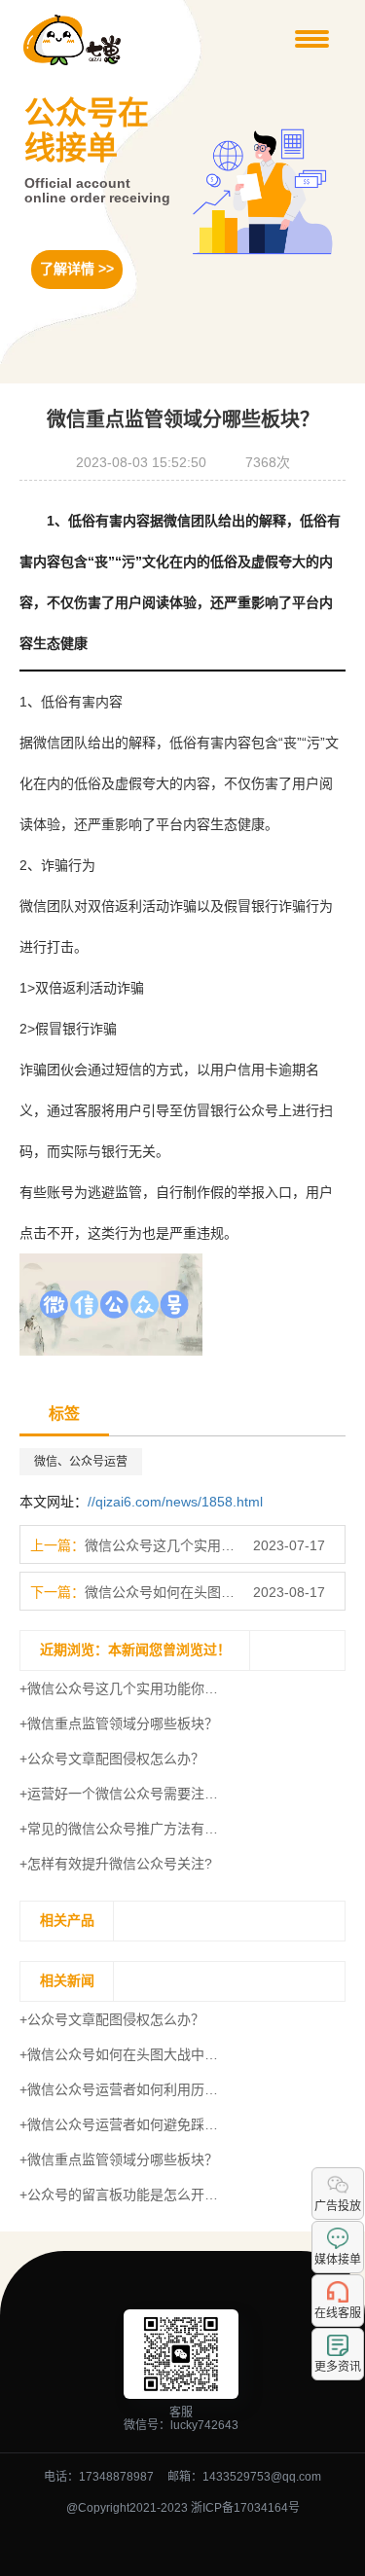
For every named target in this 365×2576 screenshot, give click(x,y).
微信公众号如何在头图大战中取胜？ (161, 1592)
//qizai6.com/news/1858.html (175, 1502)
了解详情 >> (77, 269)
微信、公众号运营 (81, 1462)
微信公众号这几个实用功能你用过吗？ (161, 1545)
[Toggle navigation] (312, 40)
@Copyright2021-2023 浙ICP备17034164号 (183, 2508)
